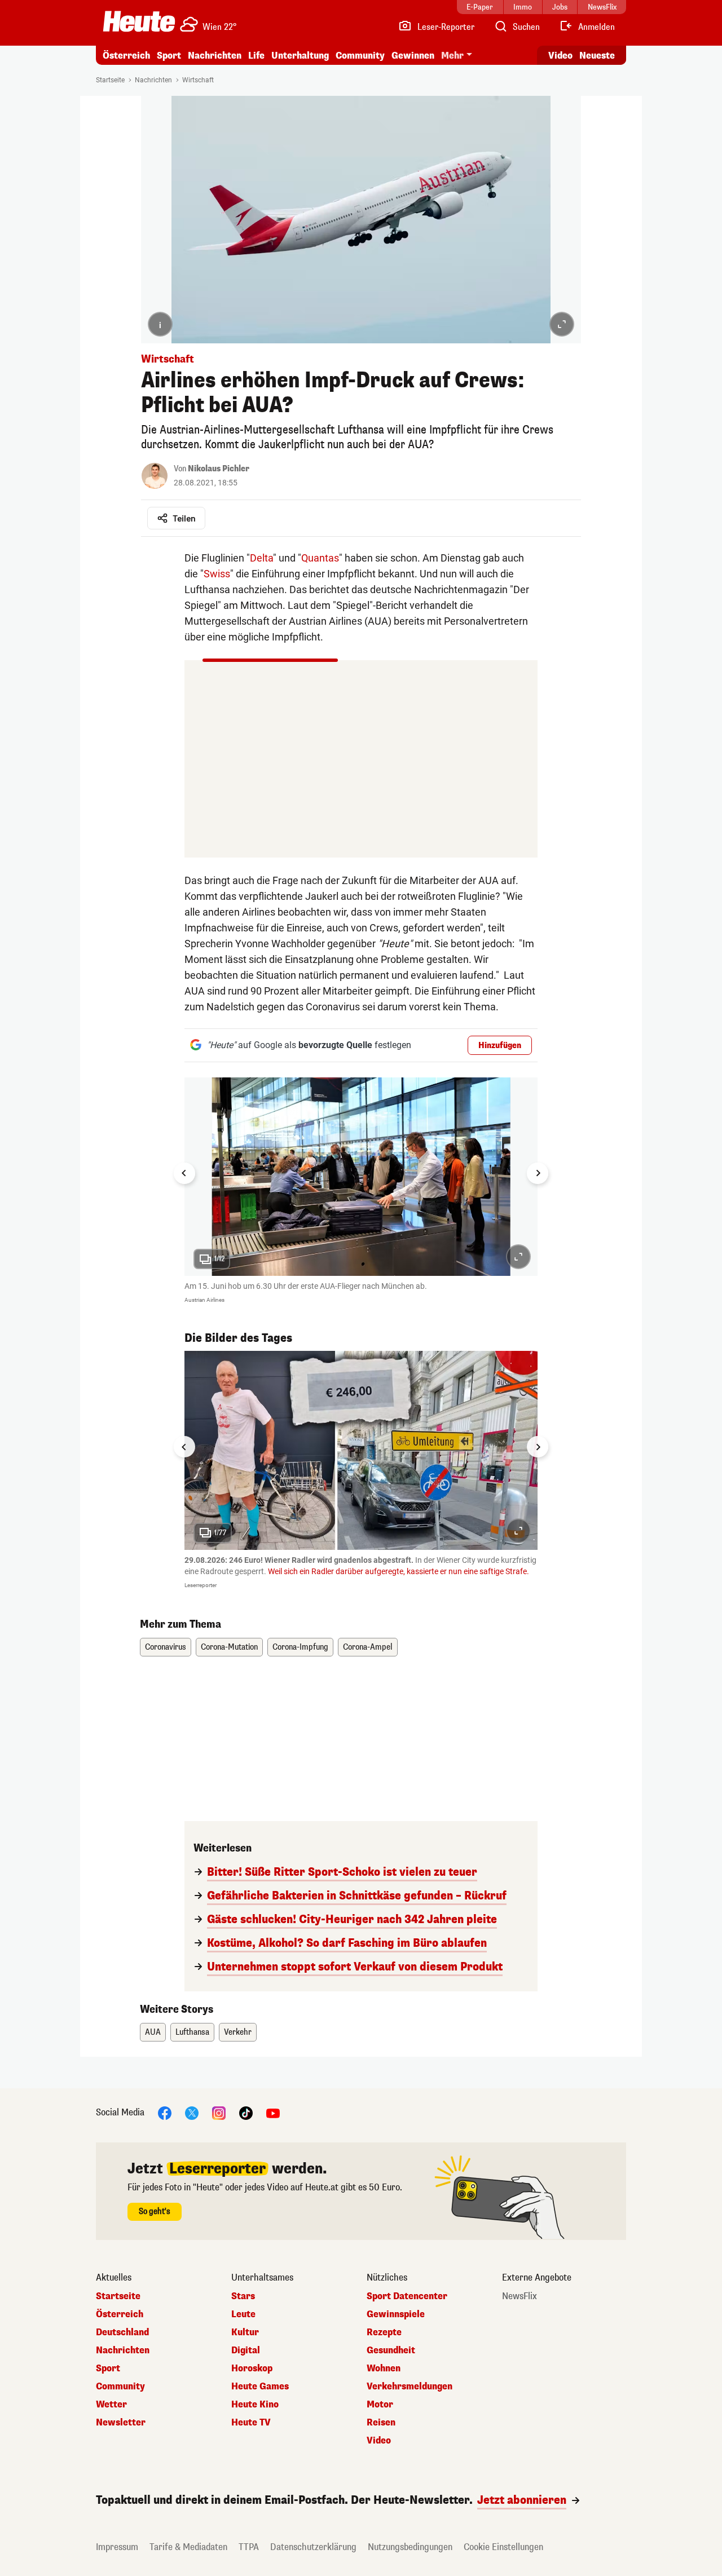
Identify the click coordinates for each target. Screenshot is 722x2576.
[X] (192, 2112)
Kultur (245, 2332)
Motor (380, 2405)
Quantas (320, 558)
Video (560, 56)
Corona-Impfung (300, 1647)
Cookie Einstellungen (503, 2547)
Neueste (597, 56)
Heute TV (251, 2423)
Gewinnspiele (396, 2314)
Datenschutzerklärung (313, 2547)
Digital (246, 2350)
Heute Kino (255, 2405)
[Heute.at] (139, 21)
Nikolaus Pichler (219, 469)
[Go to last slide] (184, 1173)
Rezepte (384, 2332)
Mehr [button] (452, 56)
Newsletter (121, 2423)
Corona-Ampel (368, 1647)
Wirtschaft (198, 80)
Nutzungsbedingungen (410, 2547)
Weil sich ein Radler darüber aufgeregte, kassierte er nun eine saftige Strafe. (399, 1571)
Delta (261, 558)
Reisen (381, 2423)
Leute (243, 2314)
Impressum (117, 2547)
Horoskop (252, 2369)
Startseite (110, 80)
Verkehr (238, 2032)
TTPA (249, 2547)
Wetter (111, 2405)
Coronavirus (166, 1647)
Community (360, 56)
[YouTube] (273, 2112)
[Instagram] (219, 2112)
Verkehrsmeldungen (410, 2387)
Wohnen (384, 2369)
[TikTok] (246, 2112)
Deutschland (122, 2332)
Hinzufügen (500, 1046)
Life (256, 56)
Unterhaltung (300, 56)
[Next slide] (538, 1173)
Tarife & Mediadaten (188, 2547)
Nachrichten (153, 80)
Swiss (217, 574)
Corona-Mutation (229, 1647)
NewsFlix (520, 2296)
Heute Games (260, 2387)
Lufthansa (192, 2032)
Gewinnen (413, 56)
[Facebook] (165, 2112)
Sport (169, 56)
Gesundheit (391, 2350)
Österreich (126, 56)
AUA (153, 2032)
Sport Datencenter (407, 2296)
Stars (243, 2296)
